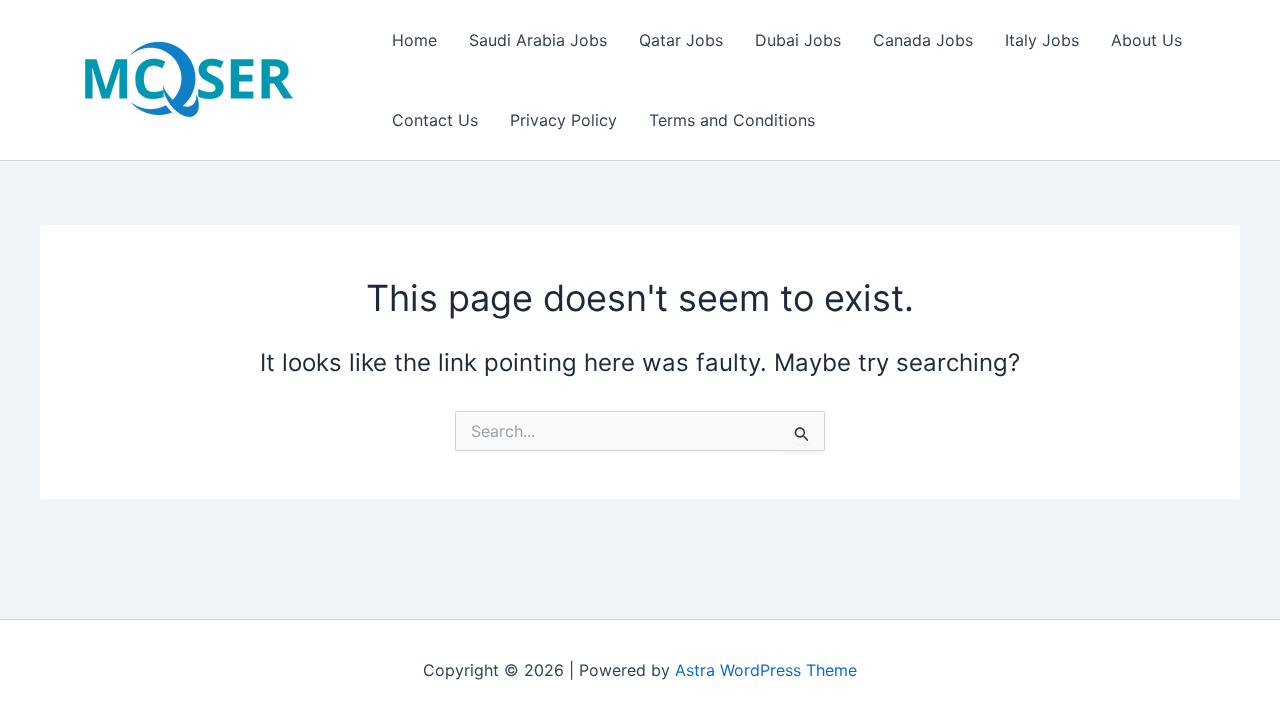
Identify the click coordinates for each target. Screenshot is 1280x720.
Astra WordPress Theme (766, 670)
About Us (1146, 40)
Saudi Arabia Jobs (538, 40)
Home (414, 40)
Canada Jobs (923, 40)
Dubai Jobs (798, 40)
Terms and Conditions (732, 120)
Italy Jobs (1042, 40)
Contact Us (435, 120)
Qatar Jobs (681, 40)
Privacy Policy (563, 120)
